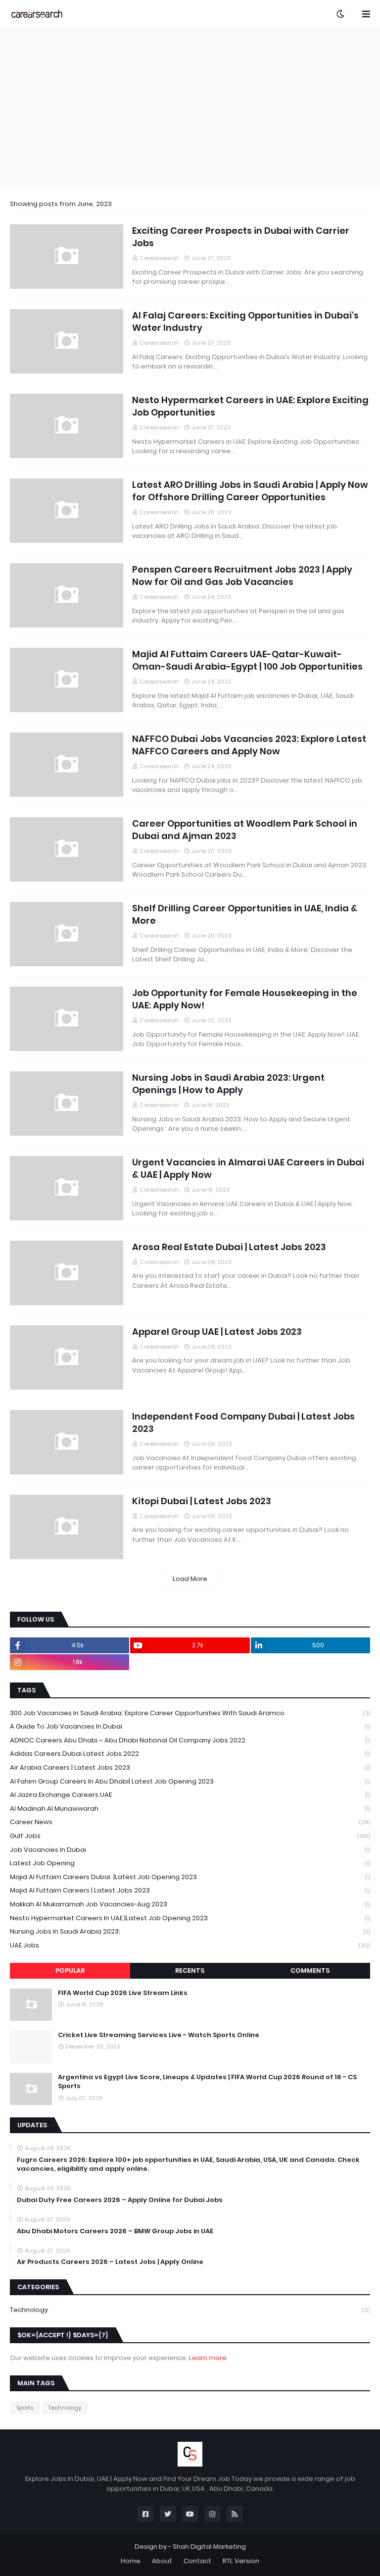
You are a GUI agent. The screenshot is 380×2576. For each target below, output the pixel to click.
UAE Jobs (190, 1945)
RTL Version (241, 2561)
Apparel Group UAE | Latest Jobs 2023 (217, 1332)
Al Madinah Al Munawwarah (190, 1809)
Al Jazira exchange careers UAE (190, 1795)
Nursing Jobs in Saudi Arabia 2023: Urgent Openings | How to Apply (228, 1084)
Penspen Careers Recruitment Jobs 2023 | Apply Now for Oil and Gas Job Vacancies (242, 576)
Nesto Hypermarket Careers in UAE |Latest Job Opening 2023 (190, 1918)
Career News (190, 1822)
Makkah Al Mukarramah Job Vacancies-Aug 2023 (190, 1904)
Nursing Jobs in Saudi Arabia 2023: (190, 1931)
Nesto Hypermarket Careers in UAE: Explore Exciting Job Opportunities (250, 406)
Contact (197, 2561)
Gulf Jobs (190, 1836)
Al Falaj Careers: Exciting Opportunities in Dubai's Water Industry (245, 321)
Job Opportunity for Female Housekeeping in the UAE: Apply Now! (245, 999)
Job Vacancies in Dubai (190, 1850)
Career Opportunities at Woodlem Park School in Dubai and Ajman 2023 (245, 830)
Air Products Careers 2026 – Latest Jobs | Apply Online (110, 2262)
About (162, 2561)
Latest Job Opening (190, 1863)
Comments (310, 1971)
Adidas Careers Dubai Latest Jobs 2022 (190, 1754)
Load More (190, 1579)
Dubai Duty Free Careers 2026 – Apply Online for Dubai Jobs (120, 2200)
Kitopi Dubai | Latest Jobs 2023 (202, 1501)
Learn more (208, 2358)
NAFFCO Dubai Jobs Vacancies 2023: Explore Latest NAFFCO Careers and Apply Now (249, 745)
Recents (190, 1971)
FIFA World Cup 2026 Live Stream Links (123, 1993)
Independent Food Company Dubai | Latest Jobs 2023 (243, 1422)
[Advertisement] (190, 107)
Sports (25, 2408)
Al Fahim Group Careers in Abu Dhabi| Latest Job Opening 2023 (190, 1781)
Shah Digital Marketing (209, 2547)
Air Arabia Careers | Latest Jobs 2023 (190, 1767)
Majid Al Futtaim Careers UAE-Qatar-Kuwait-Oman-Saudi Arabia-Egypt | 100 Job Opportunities (247, 660)
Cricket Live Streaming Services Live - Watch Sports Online (159, 2035)
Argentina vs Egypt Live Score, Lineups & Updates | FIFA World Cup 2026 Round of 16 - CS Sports (207, 2082)
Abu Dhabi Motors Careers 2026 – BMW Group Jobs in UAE (115, 2231)
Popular (70, 1971)
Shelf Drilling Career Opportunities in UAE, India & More (245, 914)
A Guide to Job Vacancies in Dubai (190, 1726)
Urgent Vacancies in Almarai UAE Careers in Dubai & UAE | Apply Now (248, 1168)
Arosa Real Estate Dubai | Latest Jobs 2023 (229, 1247)
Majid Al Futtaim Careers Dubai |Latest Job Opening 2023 (190, 1877)
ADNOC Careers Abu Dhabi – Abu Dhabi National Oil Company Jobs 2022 (190, 1740)
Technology (190, 2310)
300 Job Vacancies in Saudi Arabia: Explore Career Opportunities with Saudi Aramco (190, 1713)
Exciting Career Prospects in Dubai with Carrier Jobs (241, 237)
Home (131, 2561)
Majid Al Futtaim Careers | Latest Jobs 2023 (190, 1890)
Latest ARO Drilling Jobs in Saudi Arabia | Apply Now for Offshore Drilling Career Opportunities (250, 491)
